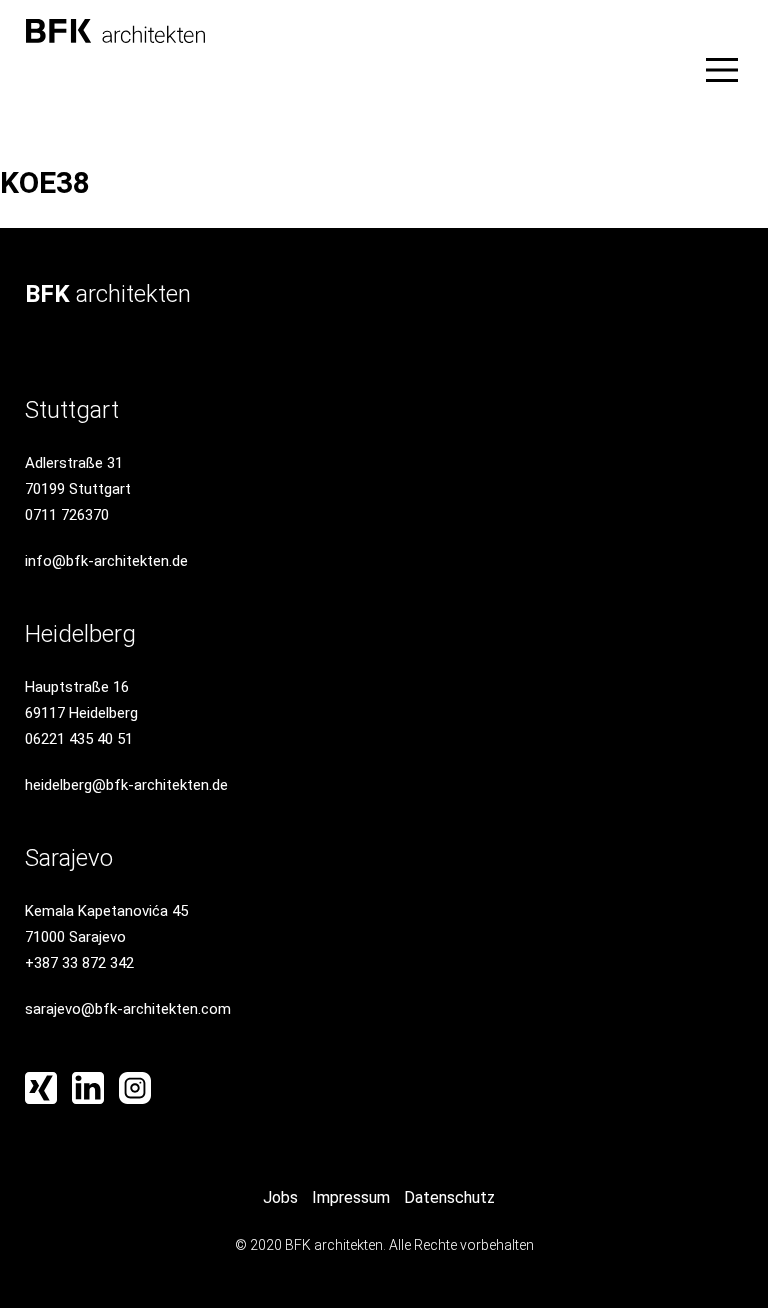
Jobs (280, 1197)
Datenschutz (449, 1197)
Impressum (351, 1197)
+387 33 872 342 (79, 963)
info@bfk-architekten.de (106, 561)
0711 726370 (67, 515)
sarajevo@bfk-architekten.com (128, 1009)
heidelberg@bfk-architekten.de (126, 785)
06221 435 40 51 (79, 739)
